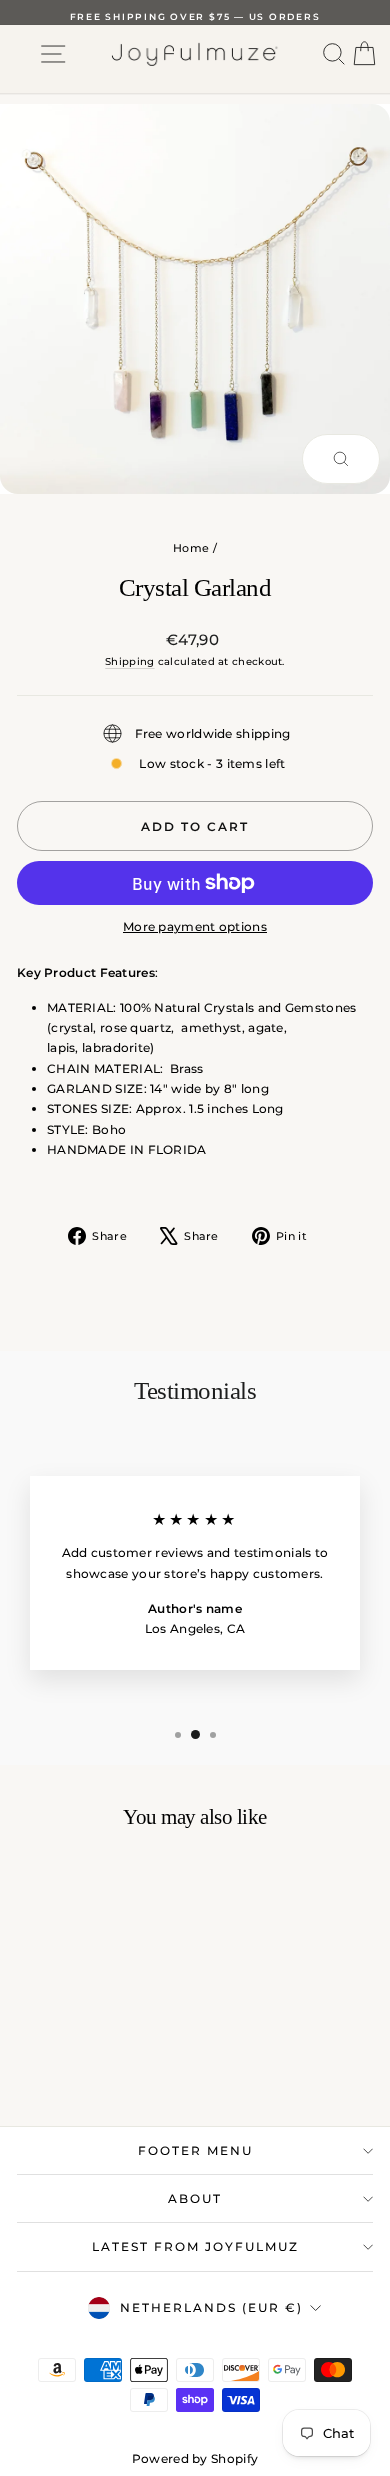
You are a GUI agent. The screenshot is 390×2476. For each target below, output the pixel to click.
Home (191, 548)
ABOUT (195, 2198)
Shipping (129, 661)
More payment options (195, 926)
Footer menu (195, 2150)
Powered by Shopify (195, 2458)
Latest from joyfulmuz (195, 2246)
